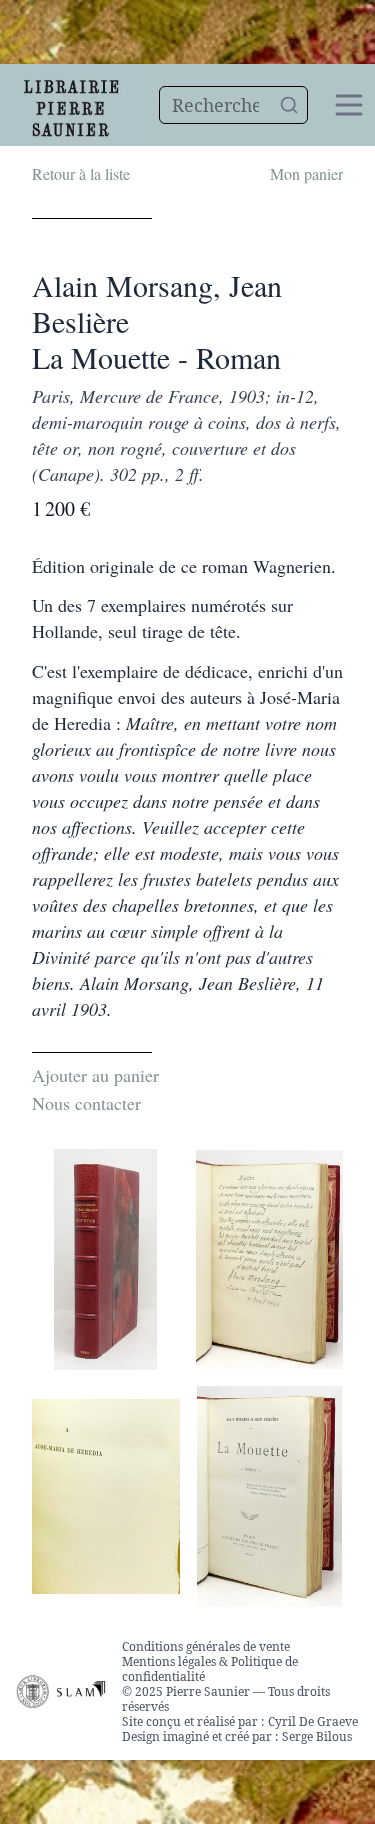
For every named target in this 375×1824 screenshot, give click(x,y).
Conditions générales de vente (206, 1646)
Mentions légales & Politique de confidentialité (210, 1669)
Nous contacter (86, 1103)
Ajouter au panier (95, 1075)
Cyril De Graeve (313, 1721)
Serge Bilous (317, 1736)
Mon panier (306, 173)
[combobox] (233, 105)
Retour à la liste (81, 173)
